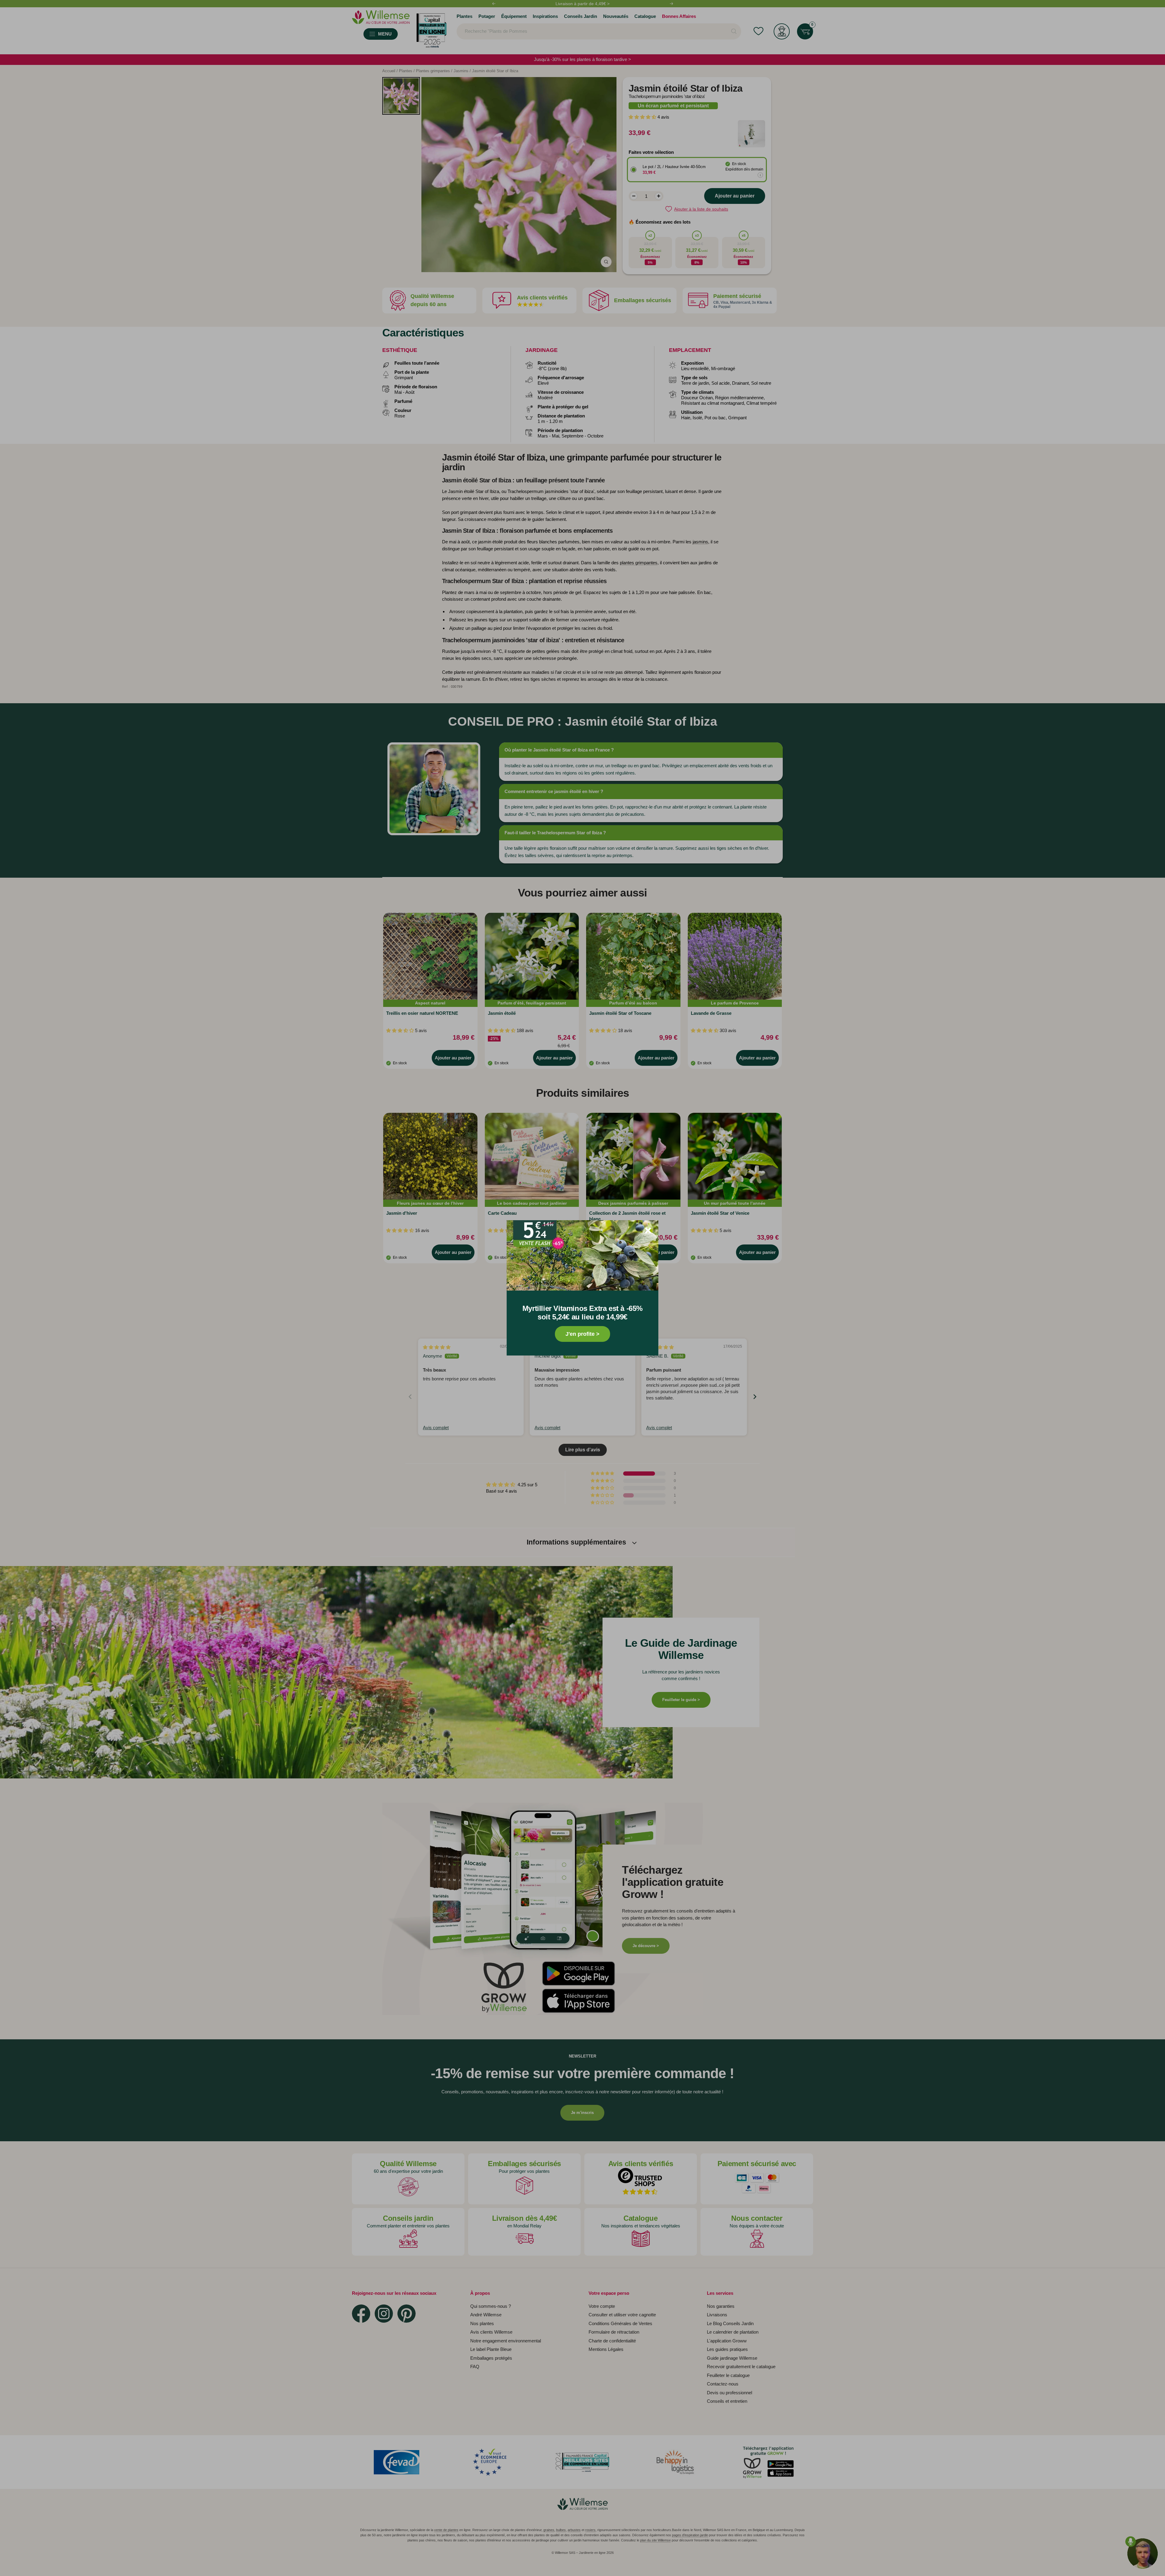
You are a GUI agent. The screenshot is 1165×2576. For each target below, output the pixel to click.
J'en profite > (582, 1334)
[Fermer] (648, 1231)
